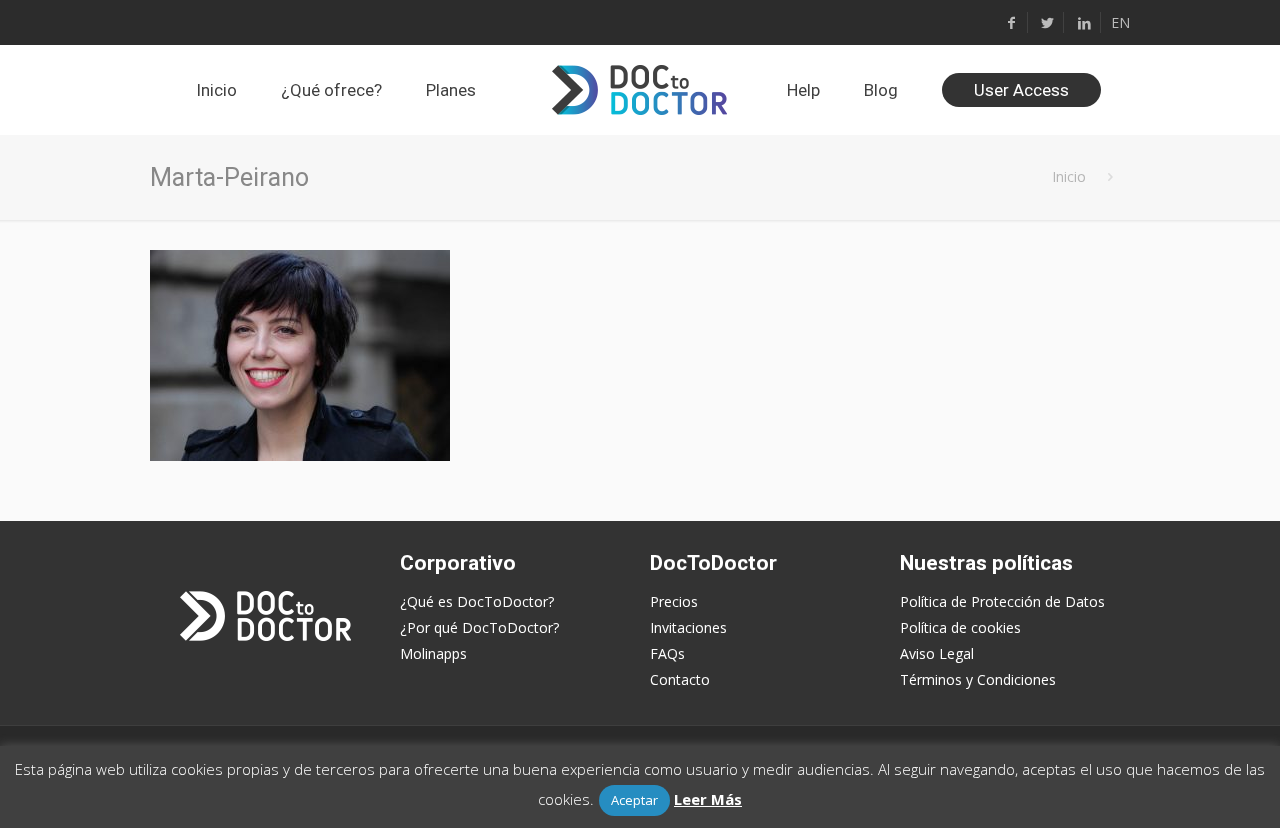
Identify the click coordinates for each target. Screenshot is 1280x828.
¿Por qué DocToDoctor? (479, 627)
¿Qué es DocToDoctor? (477, 601)
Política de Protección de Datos (1002, 601)
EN (1120, 22)
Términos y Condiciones (978, 679)
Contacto (680, 679)
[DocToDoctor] (639, 90)
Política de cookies (960, 627)
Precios (674, 601)
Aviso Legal (937, 653)
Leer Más (708, 799)
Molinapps (433, 653)
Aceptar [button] (634, 800)
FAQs (667, 653)
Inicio (1069, 176)
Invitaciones (688, 627)
